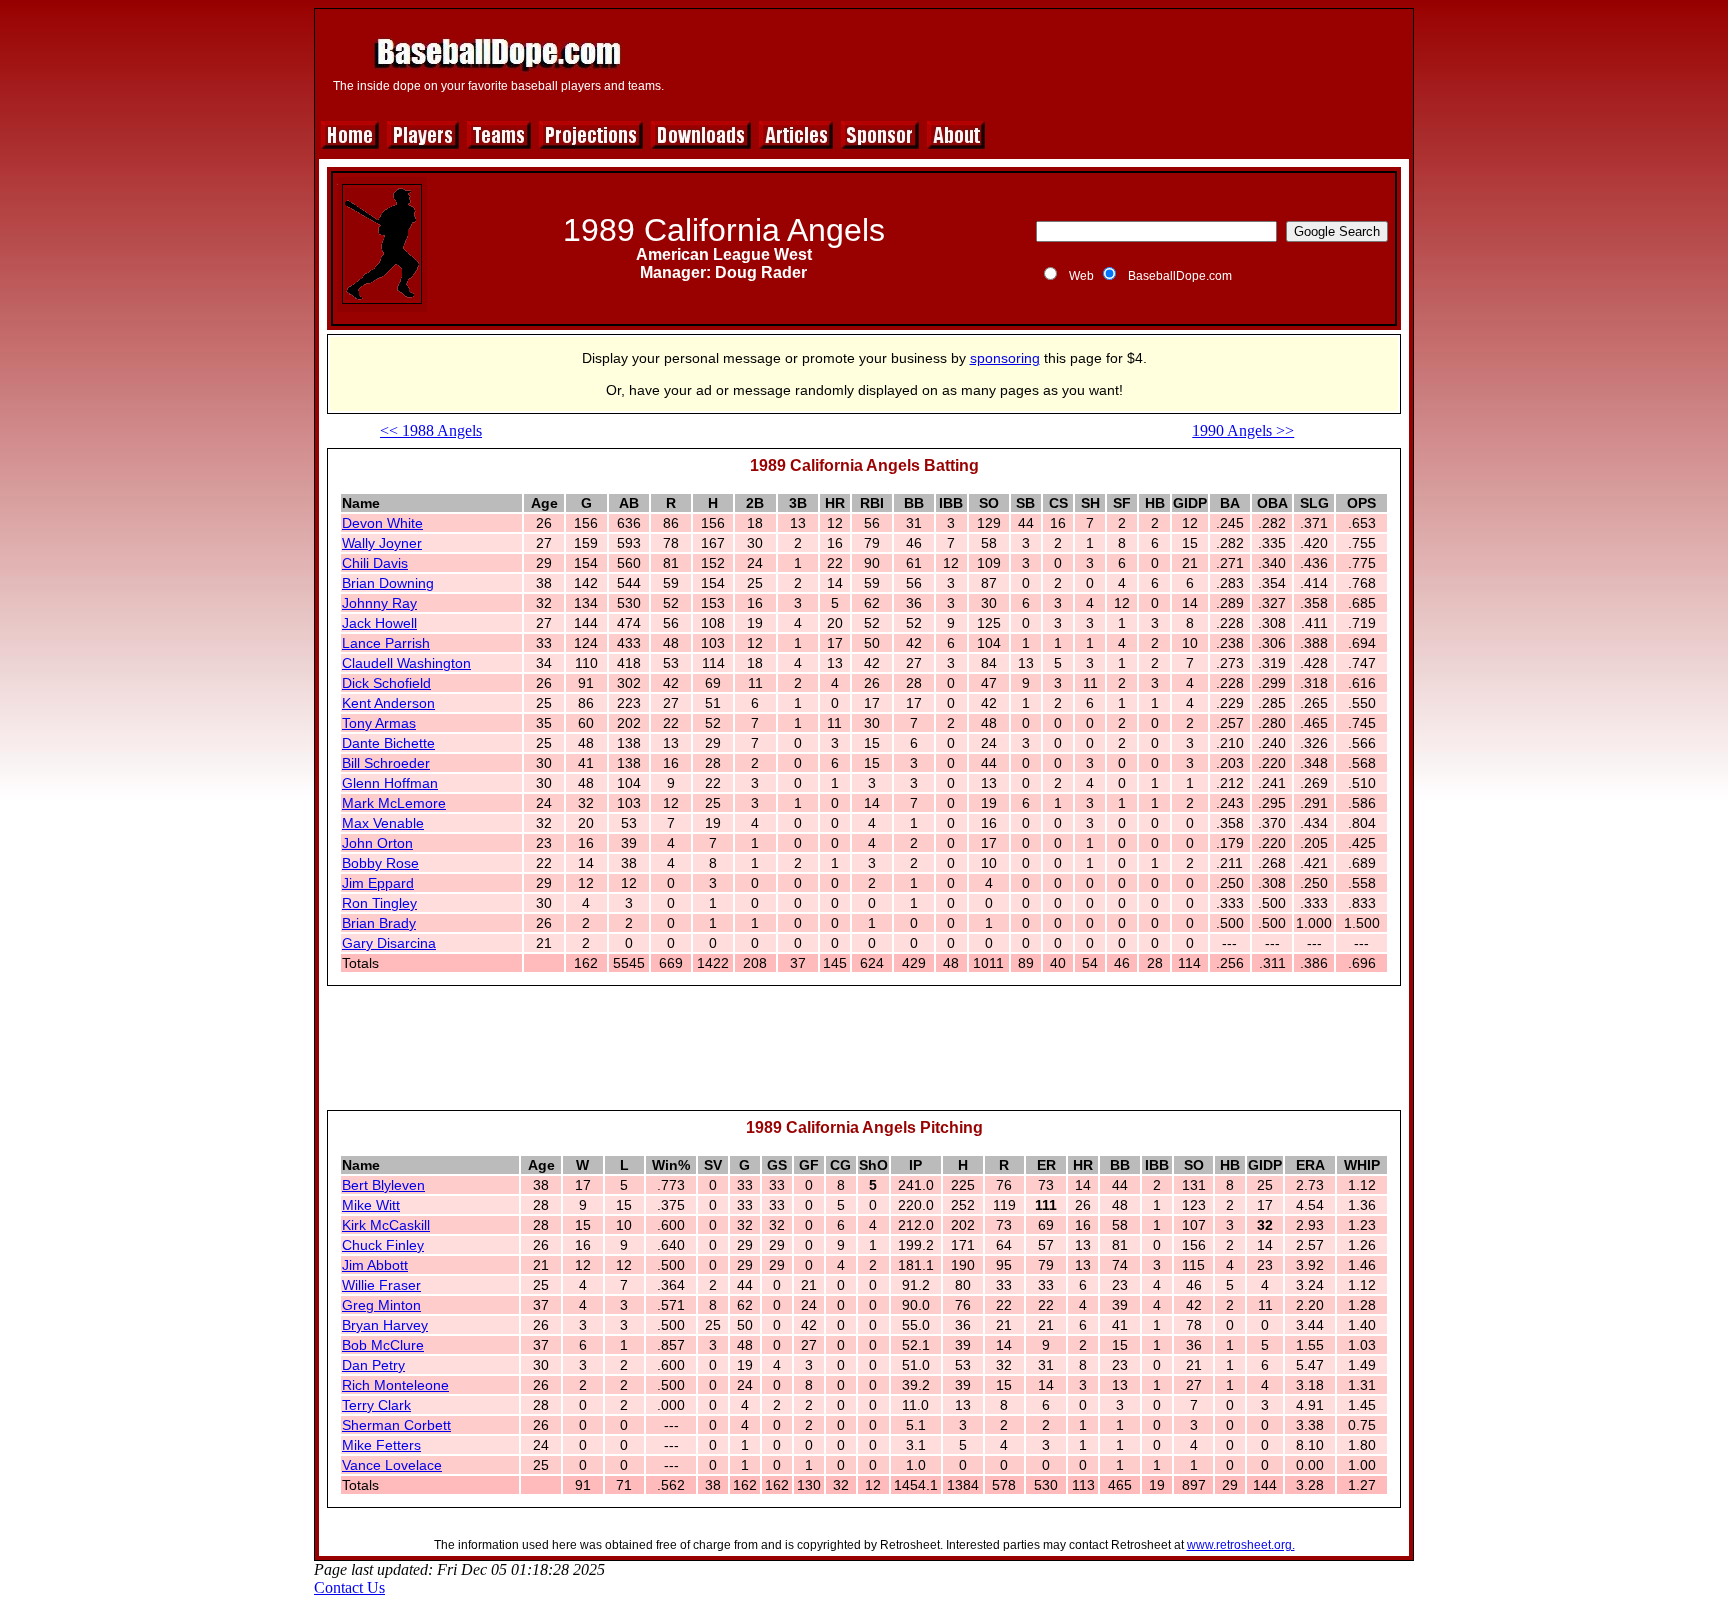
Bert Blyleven (383, 1185)
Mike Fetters (381, 1445)
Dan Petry (373, 1365)
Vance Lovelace (392, 1465)
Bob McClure (383, 1345)
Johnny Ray (379, 603)
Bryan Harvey (385, 1325)
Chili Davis (375, 563)
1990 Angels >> (1243, 430)
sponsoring (1005, 358)
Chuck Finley (383, 1245)
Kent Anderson (388, 703)
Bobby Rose (380, 863)
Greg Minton (381, 1305)
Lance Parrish (386, 643)
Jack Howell (379, 623)
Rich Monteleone (395, 1385)
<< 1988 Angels (431, 430)
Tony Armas (379, 723)
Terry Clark (376, 1405)
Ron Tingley (379, 903)
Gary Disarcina (389, 943)
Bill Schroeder (386, 763)
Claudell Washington (406, 663)
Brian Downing (388, 583)
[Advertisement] (1041, 62)
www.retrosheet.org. (1241, 1545)
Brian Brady (379, 923)
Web (1081, 276)
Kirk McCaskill (386, 1225)
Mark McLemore (394, 803)
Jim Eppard (378, 883)
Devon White (382, 523)
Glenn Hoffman (390, 783)
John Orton (377, 843)
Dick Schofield (386, 683)
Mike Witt (371, 1205)
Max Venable (383, 823)
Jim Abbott (375, 1265)
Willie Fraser (381, 1285)
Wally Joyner (382, 543)
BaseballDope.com (1180, 276)
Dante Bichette (388, 743)
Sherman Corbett (396, 1425)
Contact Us (349, 1587)
